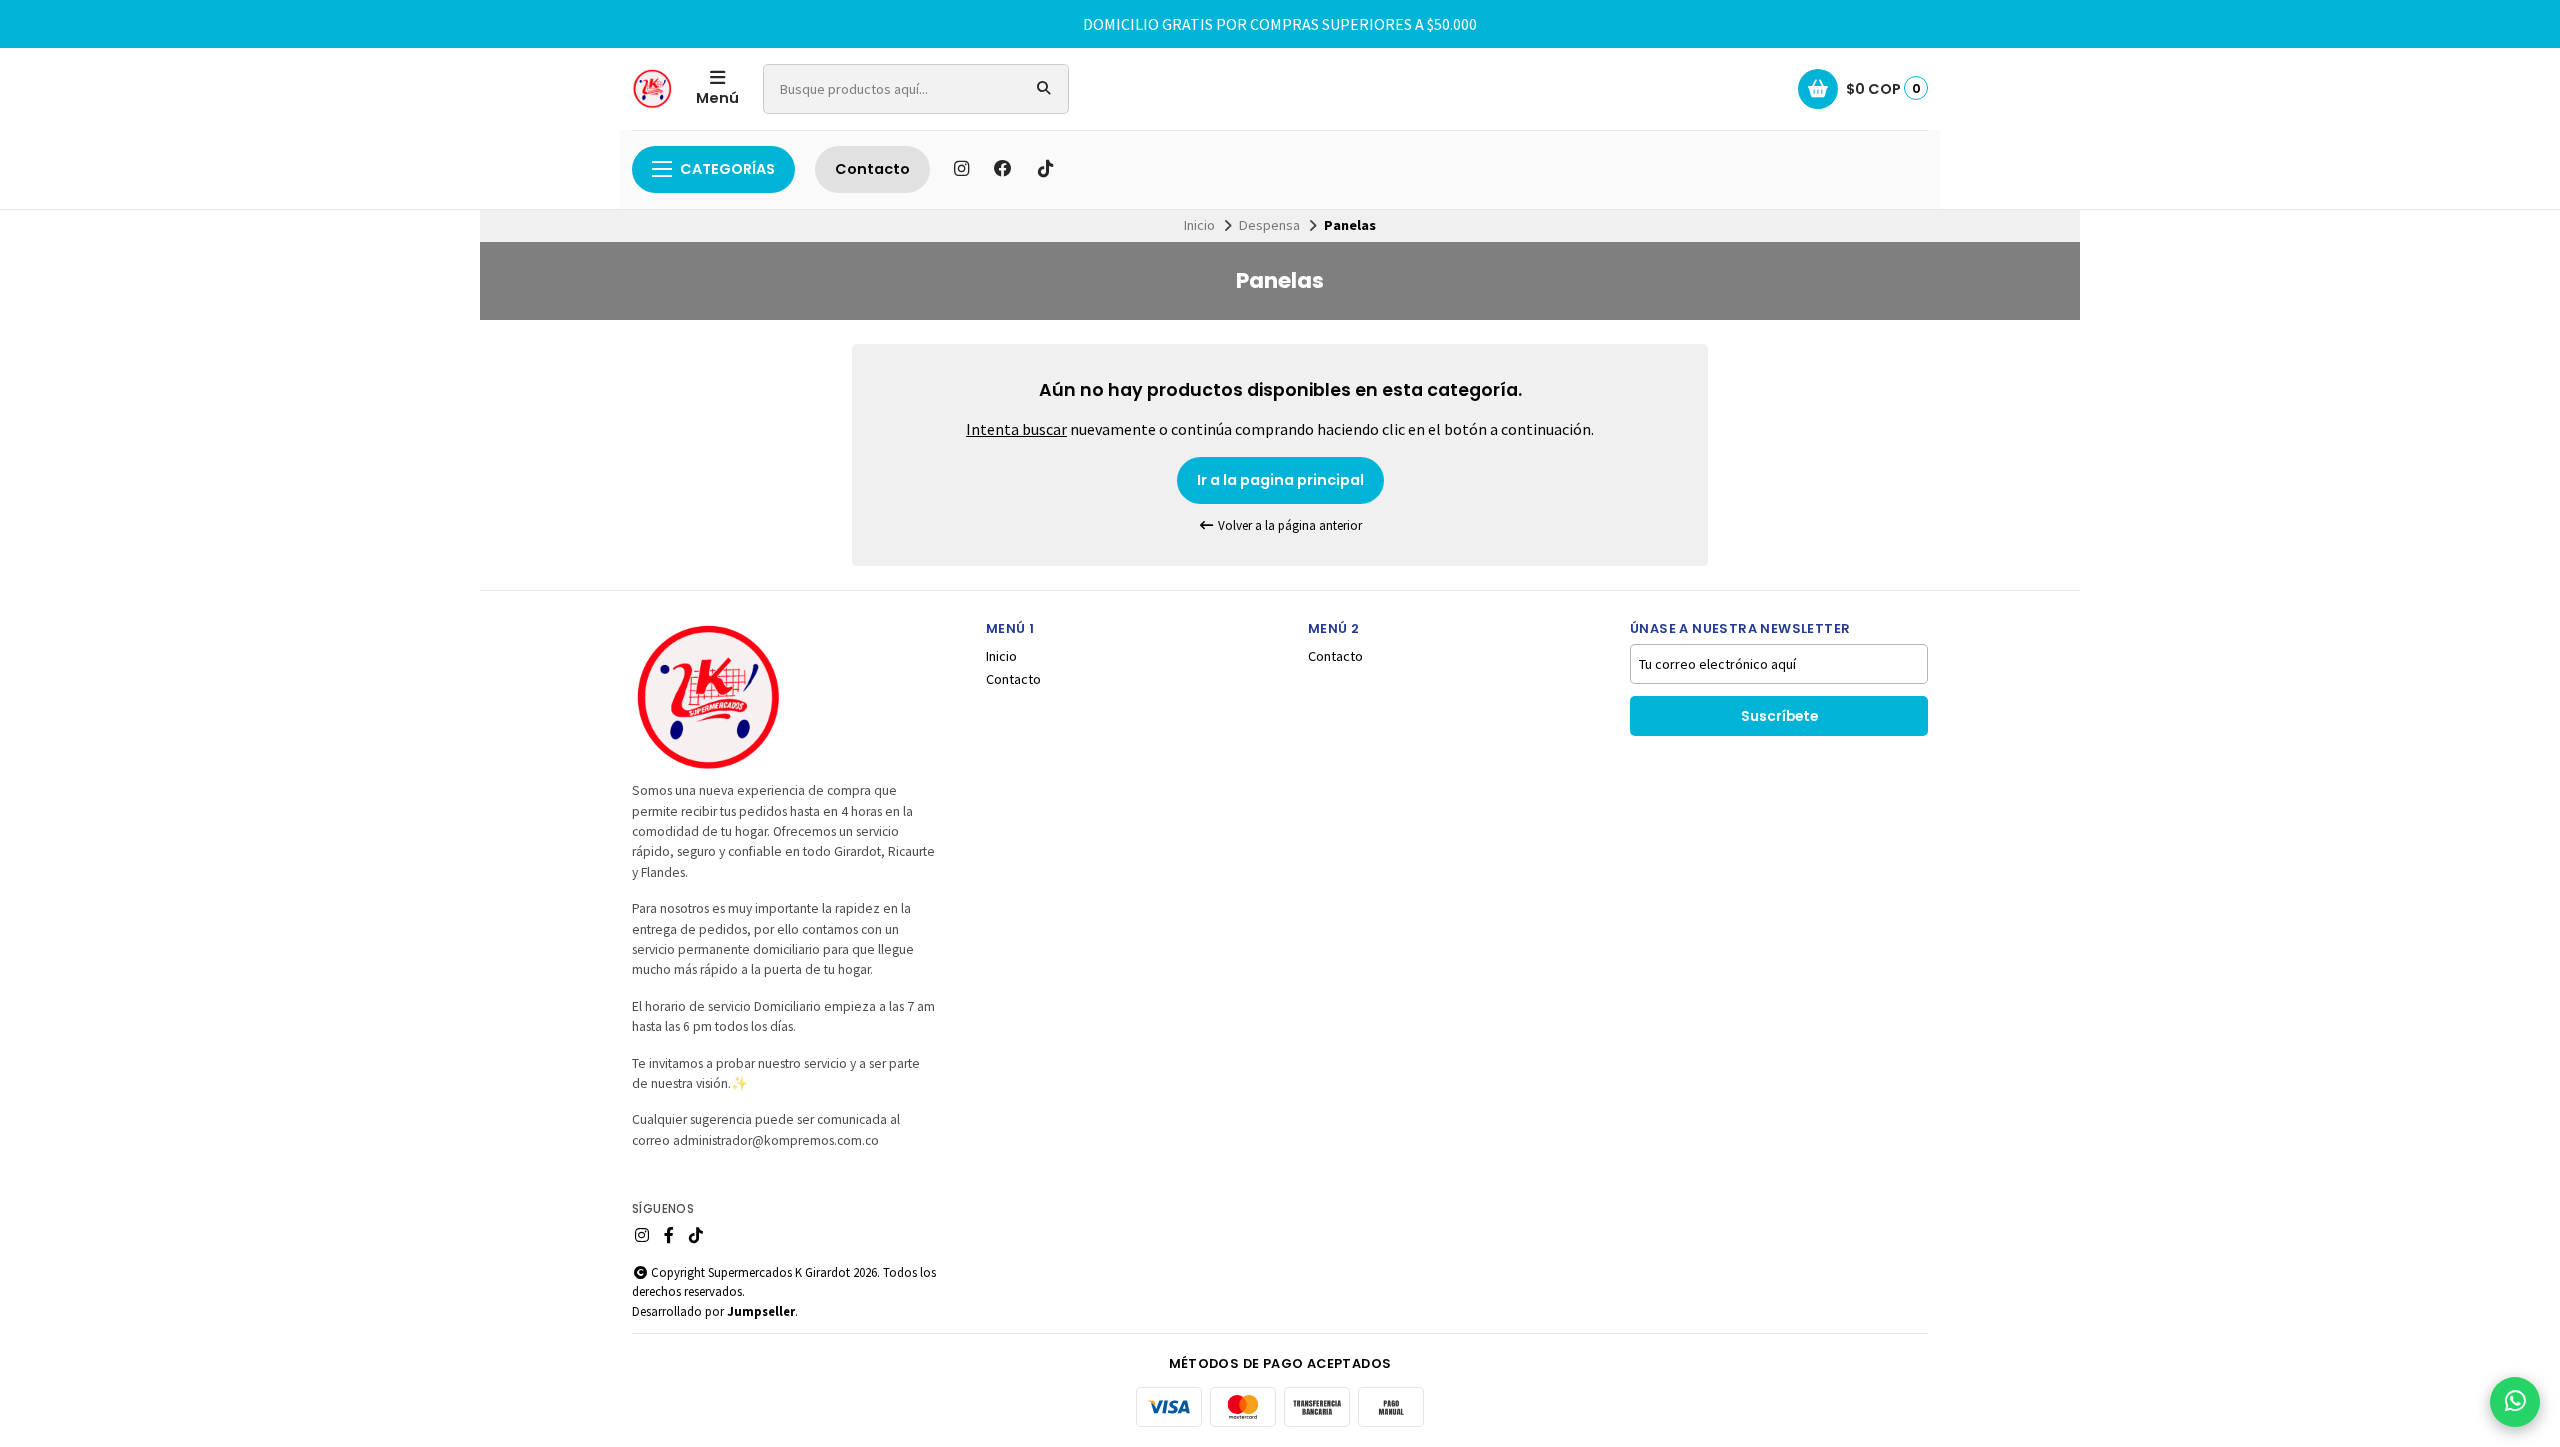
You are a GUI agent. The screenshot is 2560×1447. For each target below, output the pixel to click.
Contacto (872, 169)
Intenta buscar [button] (1016, 429)
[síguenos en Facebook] (1003, 169)
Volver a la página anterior (1288, 525)
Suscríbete (1779, 716)
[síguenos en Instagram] (961, 169)
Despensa (1269, 225)
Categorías (727, 169)
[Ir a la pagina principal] (652, 89)
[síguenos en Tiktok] (1045, 169)
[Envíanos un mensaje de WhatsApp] (2515, 1402)
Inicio (1199, 225)
